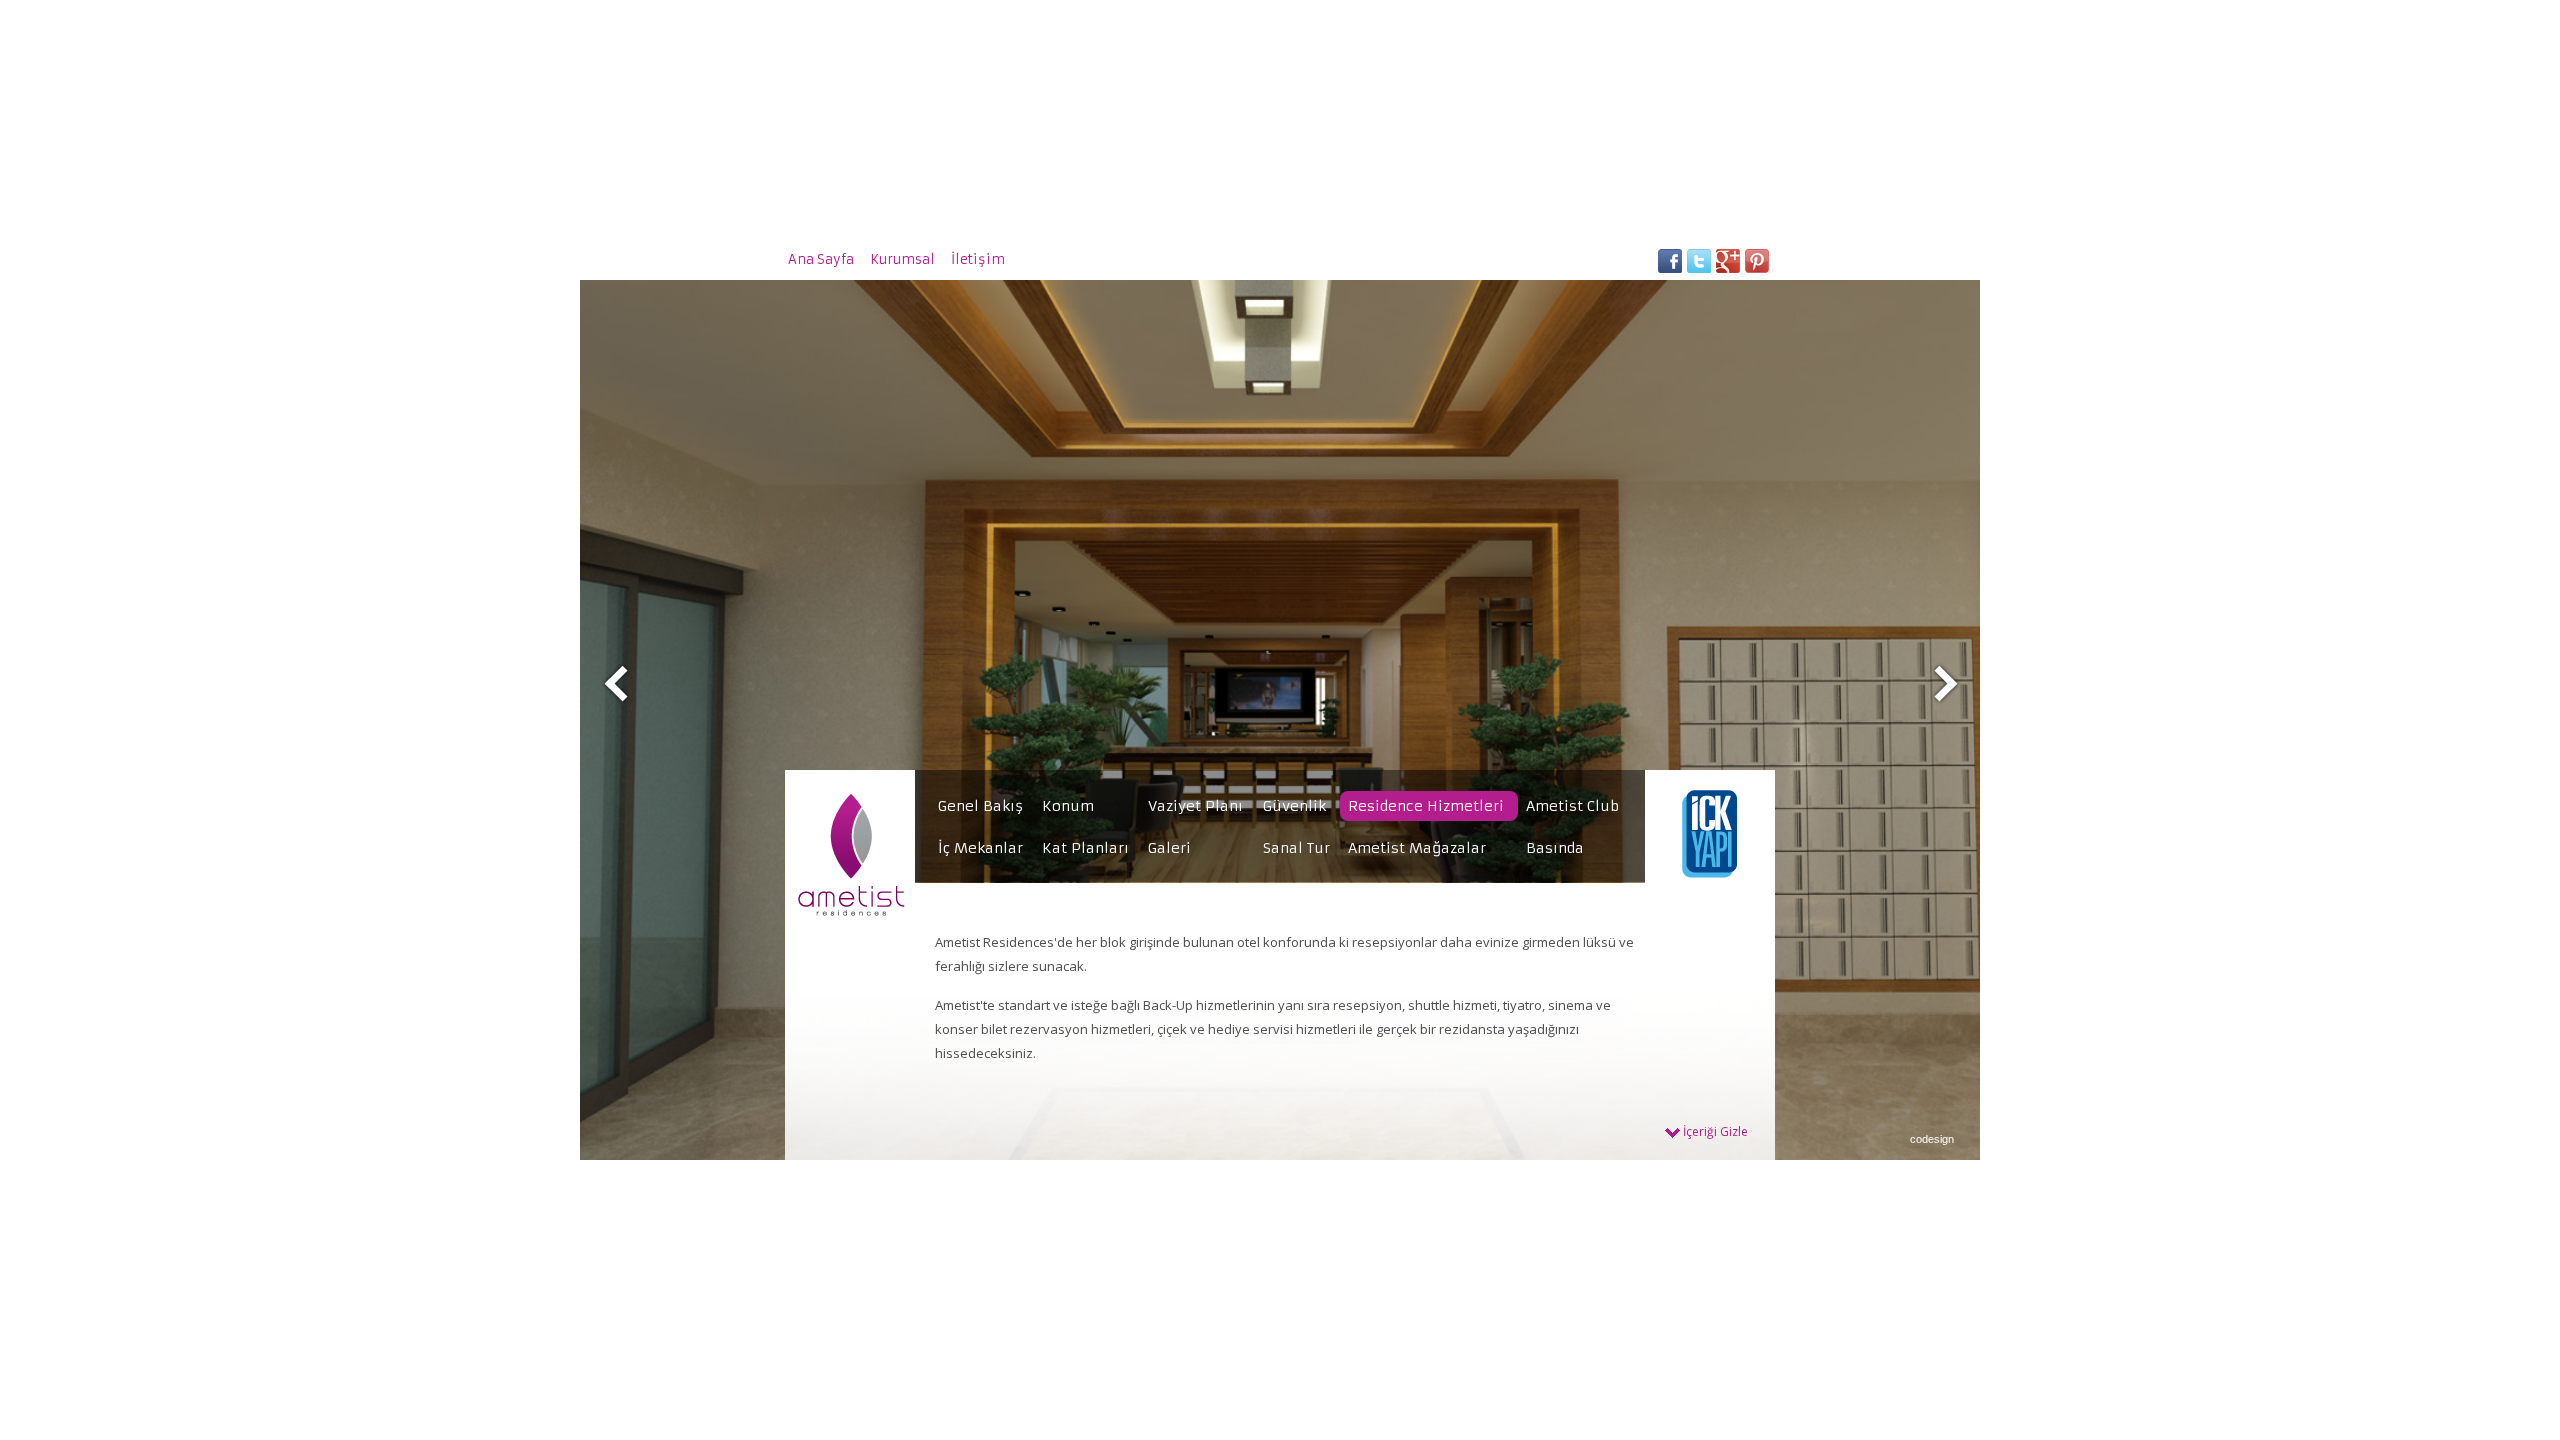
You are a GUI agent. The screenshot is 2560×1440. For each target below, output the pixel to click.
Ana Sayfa (821, 259)
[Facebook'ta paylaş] (1669, 268)
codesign (1932, 1139)
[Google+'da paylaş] (1727, 268)
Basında (1555, 848)
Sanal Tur (1296, 848)
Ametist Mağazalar (1417, 848)
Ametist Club (1572, 806)
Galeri (1169, 848)
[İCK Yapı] (1710, 915)
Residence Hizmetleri (1426, 806)
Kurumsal (902, 259)
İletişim (978, 259)
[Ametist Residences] (850, 915)
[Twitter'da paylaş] (1698, 268)
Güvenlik (1294, 806)
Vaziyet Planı (1195, 806)
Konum (1068, 806)
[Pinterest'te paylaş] (1756, 268)
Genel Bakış (980, 806)
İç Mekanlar (980, 848)
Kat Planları (1085, 848)
